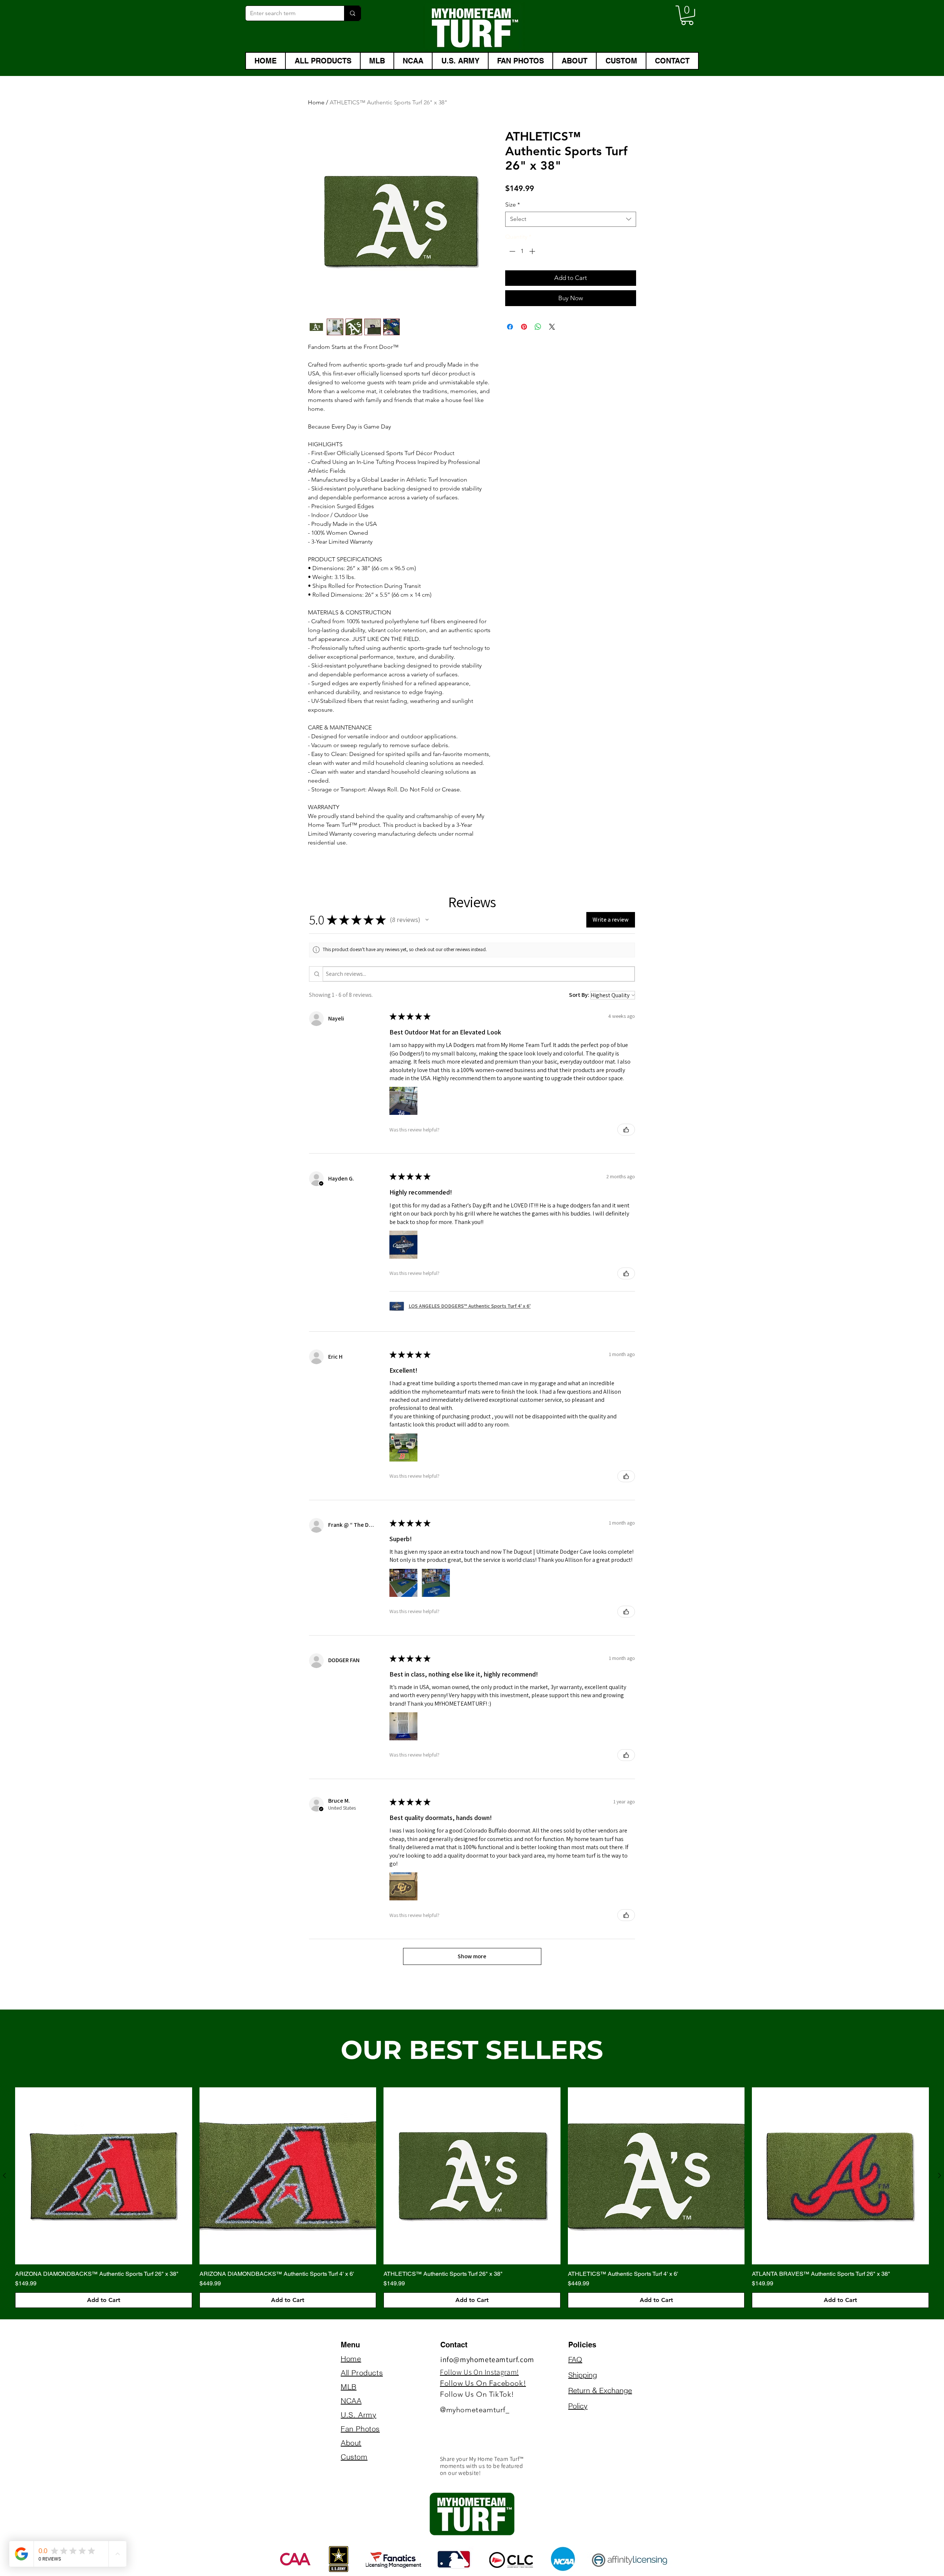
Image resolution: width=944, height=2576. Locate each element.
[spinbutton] (522, 251)
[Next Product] (940, 2175)
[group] (472, 2198)
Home (316, 102)
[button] (687, 15)
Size (513, 204)
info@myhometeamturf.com (487, 2360)
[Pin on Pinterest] (524, 327)
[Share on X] (552, 327)
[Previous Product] (4, 2175)
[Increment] (533, 251)
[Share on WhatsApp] (538, 327)
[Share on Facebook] (510, 327)
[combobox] (571, 219)
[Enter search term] (352, 13)
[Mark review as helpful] (626, 1130)
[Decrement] (511, 251)
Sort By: (579, 995)
